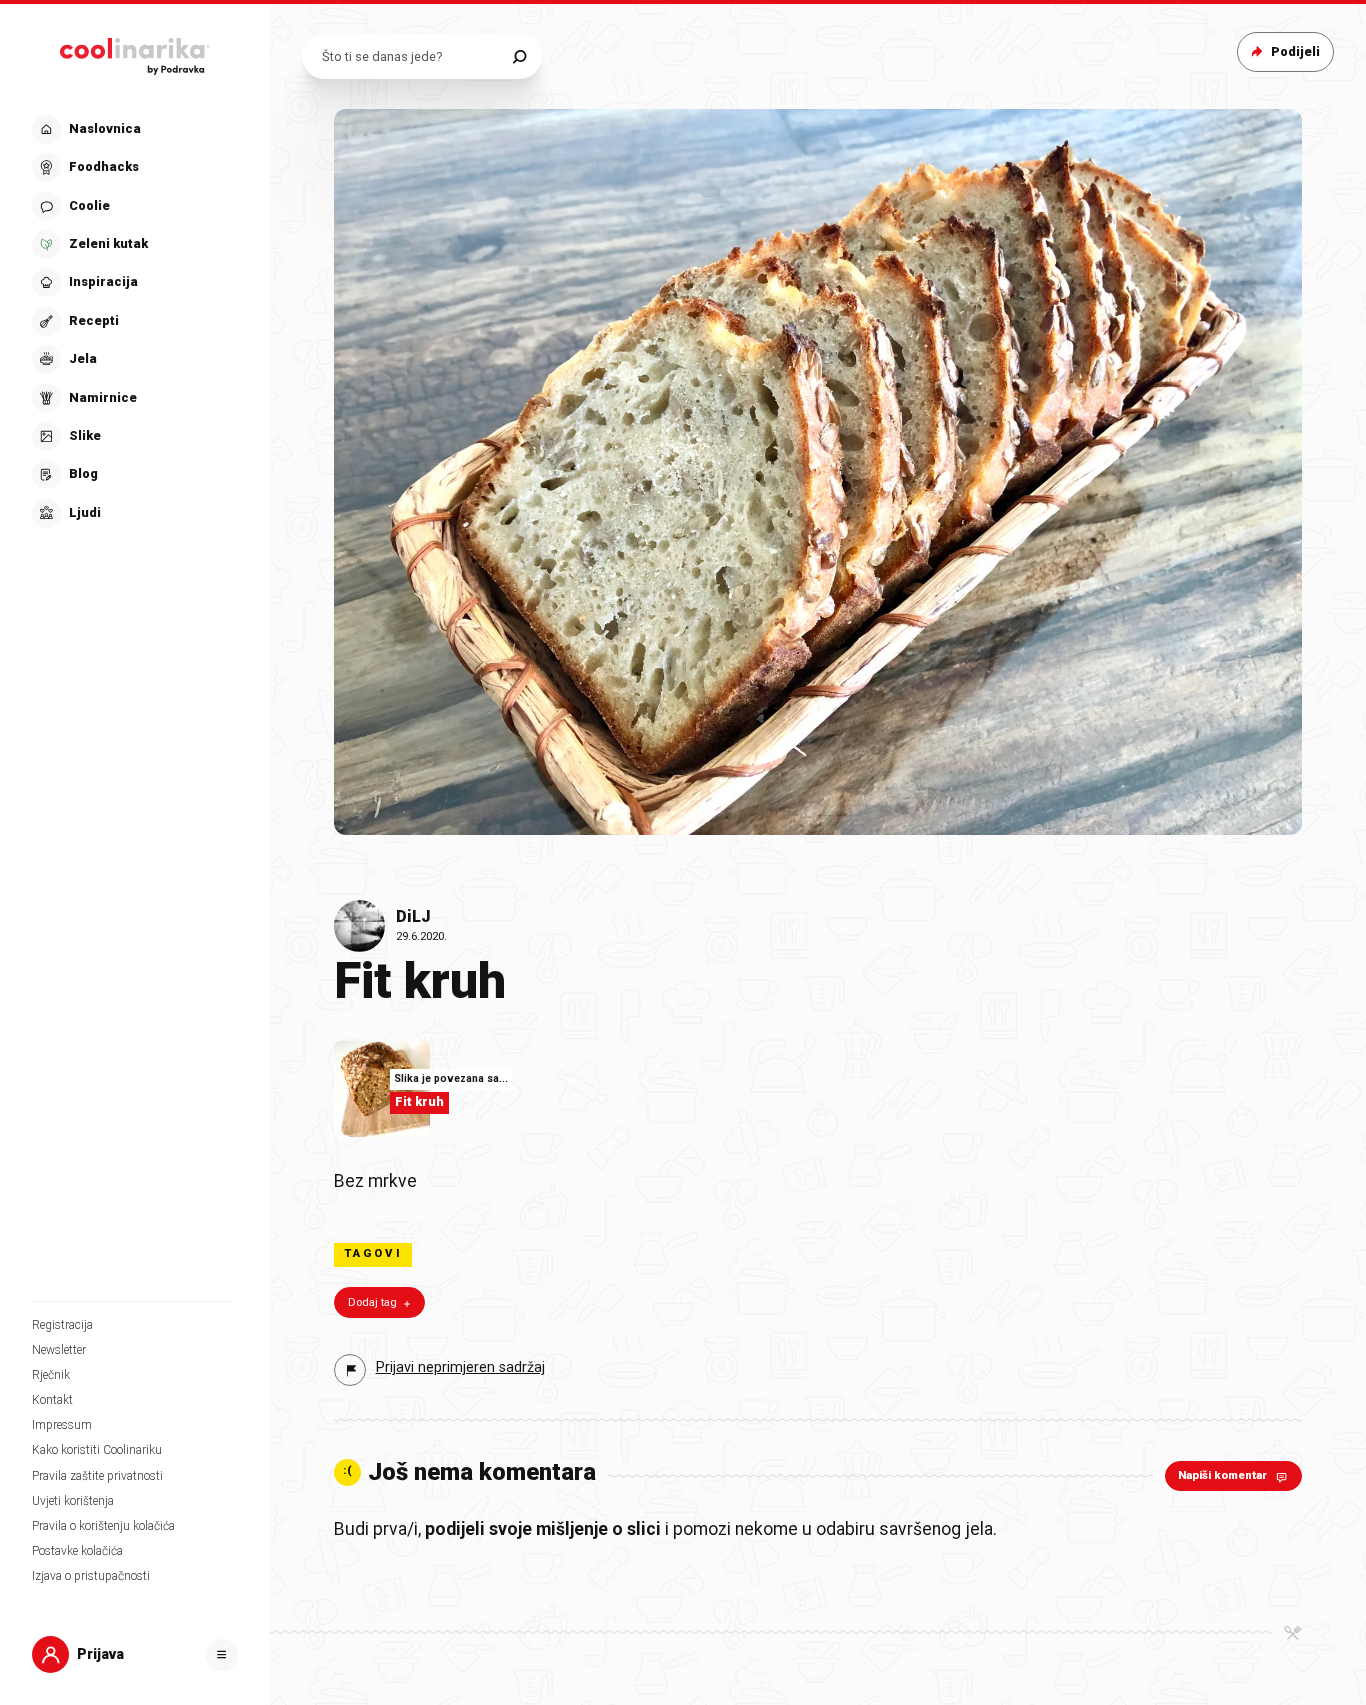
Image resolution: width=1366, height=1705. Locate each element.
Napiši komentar (1222, 1475)
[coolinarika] (135, 52)
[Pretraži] (519, 56)
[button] (133, 321)
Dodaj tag (372, 1302)
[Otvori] (222, 1655)
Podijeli (1295, 51)
